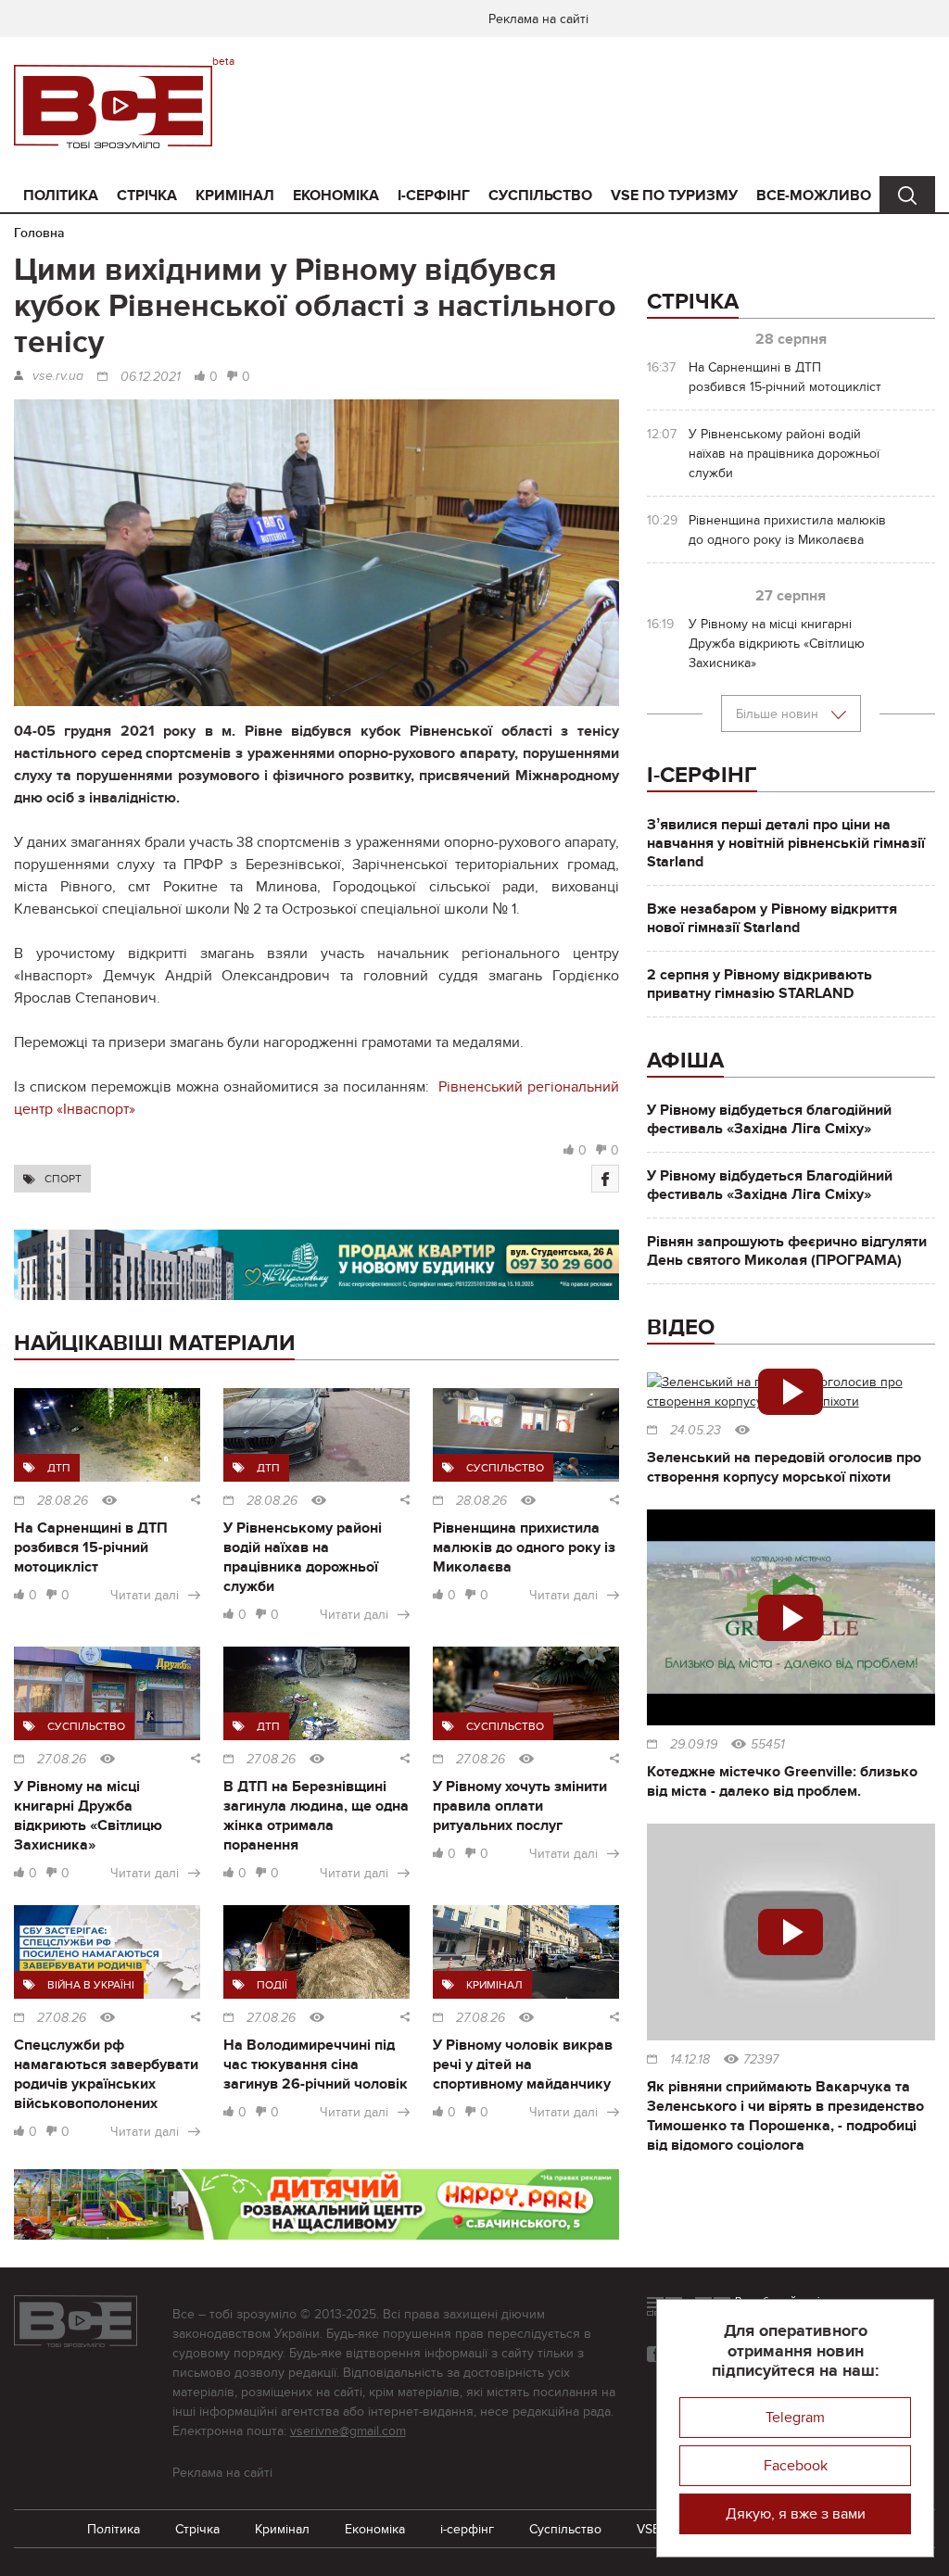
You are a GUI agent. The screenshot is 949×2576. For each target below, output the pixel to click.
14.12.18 (690, 2060)
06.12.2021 (151, 377)
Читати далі (145, 1595)
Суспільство (540, 196)
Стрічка (147, 196)
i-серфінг (434, 196)
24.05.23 (696, 1431)
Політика (61, 196)
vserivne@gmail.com (348, 2431)
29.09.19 (694, 1745)
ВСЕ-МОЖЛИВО (814, 196)
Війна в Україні (91, 1985)
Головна (39, 233)
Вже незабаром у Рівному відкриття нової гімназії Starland (772, 918)
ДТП (59, 1468)
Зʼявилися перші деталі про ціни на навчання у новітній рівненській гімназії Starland (786, 843)
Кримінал (235, 196)
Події (272, 1985)
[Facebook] (605, 1179)
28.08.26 (63, 1501)
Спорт (63, 1179)
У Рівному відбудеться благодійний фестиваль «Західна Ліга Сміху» (769, 1119)
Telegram (795, 2418)
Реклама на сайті (538, 19)
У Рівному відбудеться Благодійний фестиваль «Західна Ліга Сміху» (770, 1185)
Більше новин (779, 714)
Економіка (336, 196)
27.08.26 (62, 1760)
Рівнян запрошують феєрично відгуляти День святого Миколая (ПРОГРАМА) (787, 1251)
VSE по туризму (674, 196)
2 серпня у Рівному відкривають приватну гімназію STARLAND (759, 984)
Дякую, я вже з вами (796, 2514)
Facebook (796, 2466)
